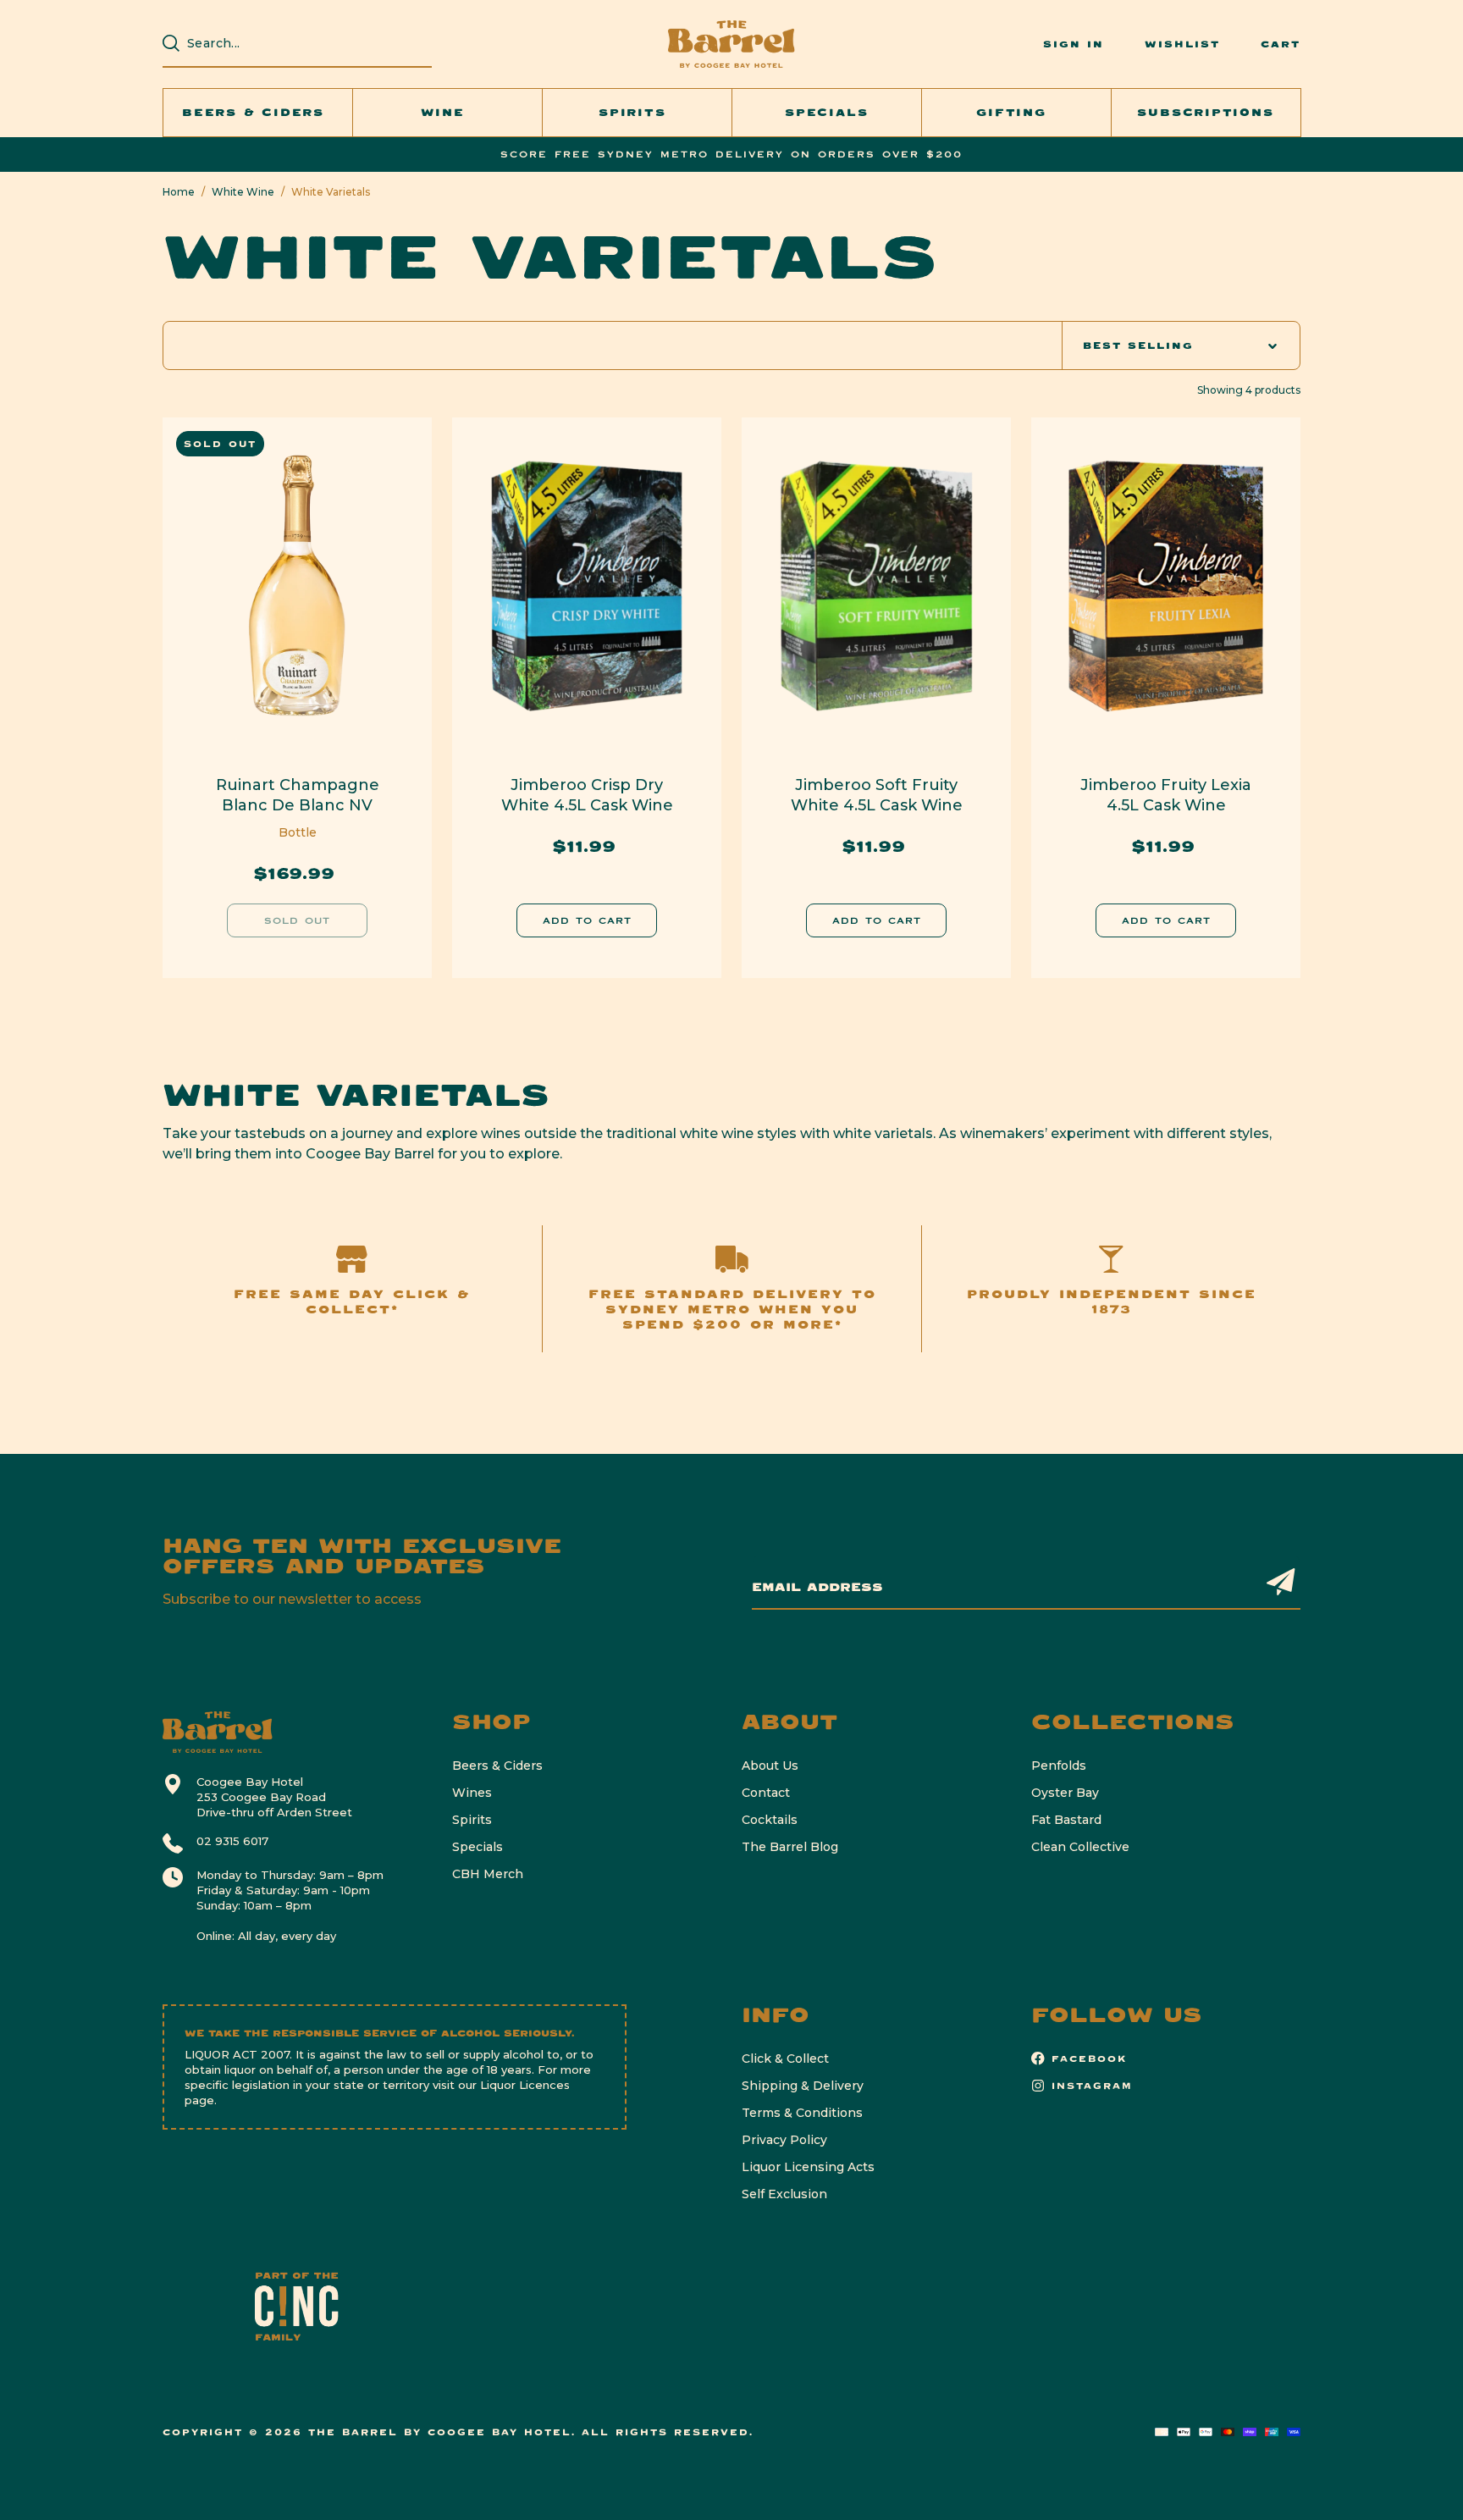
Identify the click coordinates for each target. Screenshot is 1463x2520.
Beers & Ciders (497, 1766)
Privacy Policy (784, 2140)
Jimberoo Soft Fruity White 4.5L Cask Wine (877, 795)
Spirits (472, 1820)
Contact (766, 1793)
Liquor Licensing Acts (808, 2167)
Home (179, 192)
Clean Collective (1080, 1847)
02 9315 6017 (232, 1841)
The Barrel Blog (790, 1847)
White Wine (243, 192)
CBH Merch (488, 1874)
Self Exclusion (784, 2194)
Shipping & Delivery (803, 2086)
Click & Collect (785, 2059)
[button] (258, 113)
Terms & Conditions (802, 2113)
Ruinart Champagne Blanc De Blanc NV (298, 795)
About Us (770, 1766)
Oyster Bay (1065, 1793)
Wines (472, 1793)
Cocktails (770, 1820)
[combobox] (306, 43)
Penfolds (1059, 1766)
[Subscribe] (1281, 1581)
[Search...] (171, 43)
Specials (478, 1847)
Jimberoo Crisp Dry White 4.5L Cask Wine (587, 795)
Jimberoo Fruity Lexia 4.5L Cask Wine (1166, 795)
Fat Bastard (1066, 1820)
